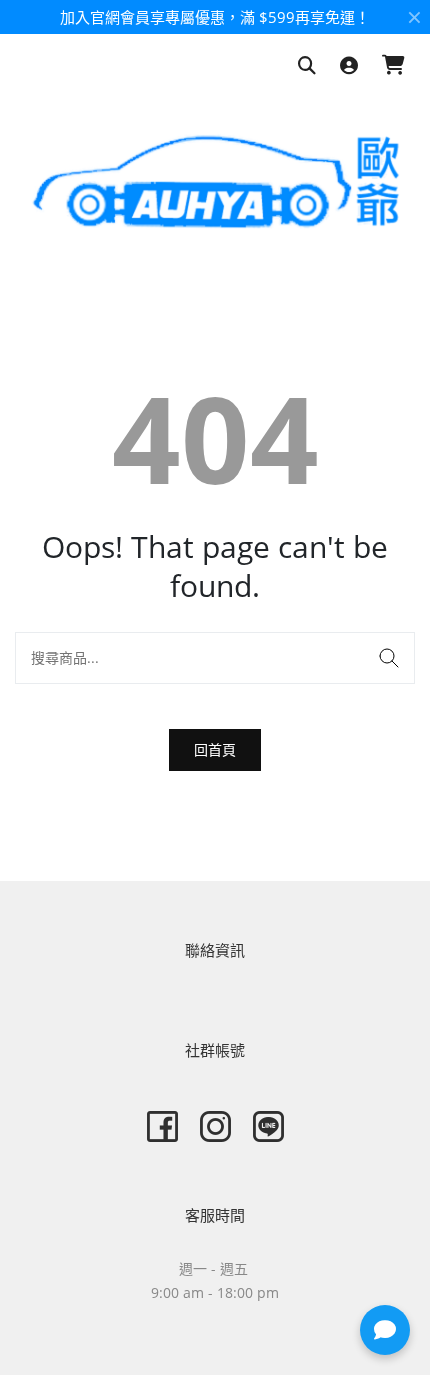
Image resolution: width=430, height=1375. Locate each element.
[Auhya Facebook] (162, 1126)
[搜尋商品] (307, 66)
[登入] (349, 66)
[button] (385, 1330)
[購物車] (393, 66)
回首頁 (215, 749)
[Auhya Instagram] (215, 1126)
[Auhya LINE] (268, 1126)
